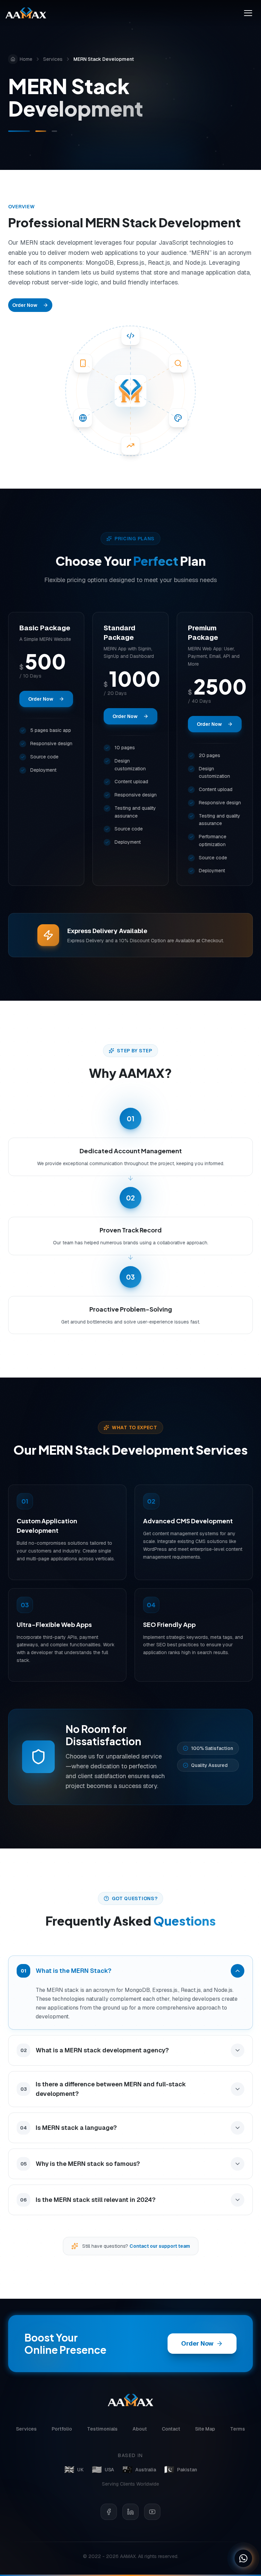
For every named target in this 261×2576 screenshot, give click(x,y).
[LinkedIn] (130, 2512)
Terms (238, 2429)
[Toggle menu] (248, 13)
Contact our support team (160, 2246)
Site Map (205, 2429)
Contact (171, 2429)
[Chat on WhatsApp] (243, 2558)
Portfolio (62, 2429)
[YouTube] (152, 2512)
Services (53, 59)
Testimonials (102, 2429)
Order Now (25, 305)
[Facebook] (109, 2512)
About (140, 2429)
